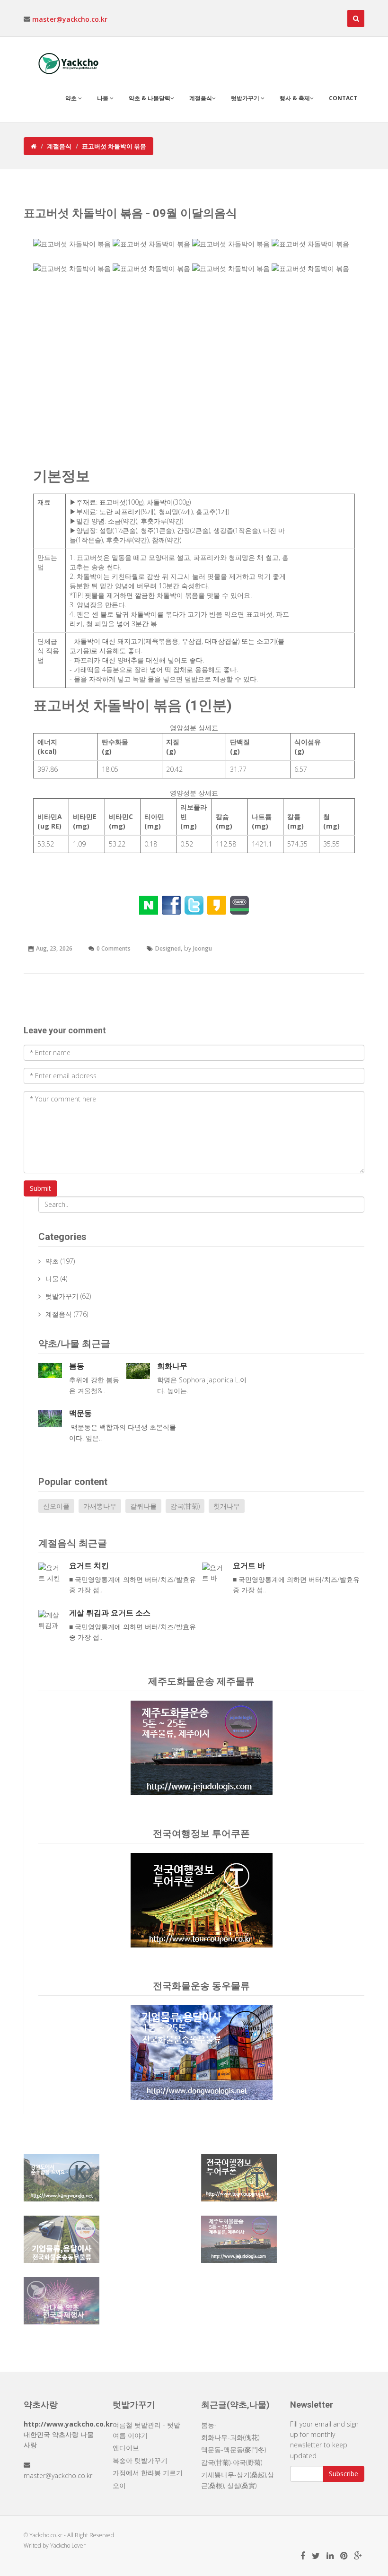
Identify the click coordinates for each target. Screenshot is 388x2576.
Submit (40, 1188)
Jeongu (203, 948)
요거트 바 (249, 1566)
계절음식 (201, 98)
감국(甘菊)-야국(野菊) (232, 2462)
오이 (119, 2485)
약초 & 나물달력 (150, 98)
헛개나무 (227, 1506)
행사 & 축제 (295, 98)
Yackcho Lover (68, 2545)
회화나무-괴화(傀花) (230, 2437)
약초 (72, 98)
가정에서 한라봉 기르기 (148, 2473)
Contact (343, 98)
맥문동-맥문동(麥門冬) (234, 2449)
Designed (168, 948)
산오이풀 (56, 1506)
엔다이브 (126, 2448)
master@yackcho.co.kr (70, 19)
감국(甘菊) (185, 1506)
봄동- (209, 2425)
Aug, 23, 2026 (54, 948)
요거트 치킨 (89, 1566)
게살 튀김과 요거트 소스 (110, 1613)
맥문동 (80, 1413)
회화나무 (172, 1366)
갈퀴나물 (143, 1506)
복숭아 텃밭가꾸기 (140, 2460)
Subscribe (344, 2474)
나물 (103, 98)
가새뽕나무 (100, 1506)
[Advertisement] (194, 374)
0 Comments (114, 948)
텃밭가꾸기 (246, 98)
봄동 (77, 1366)
